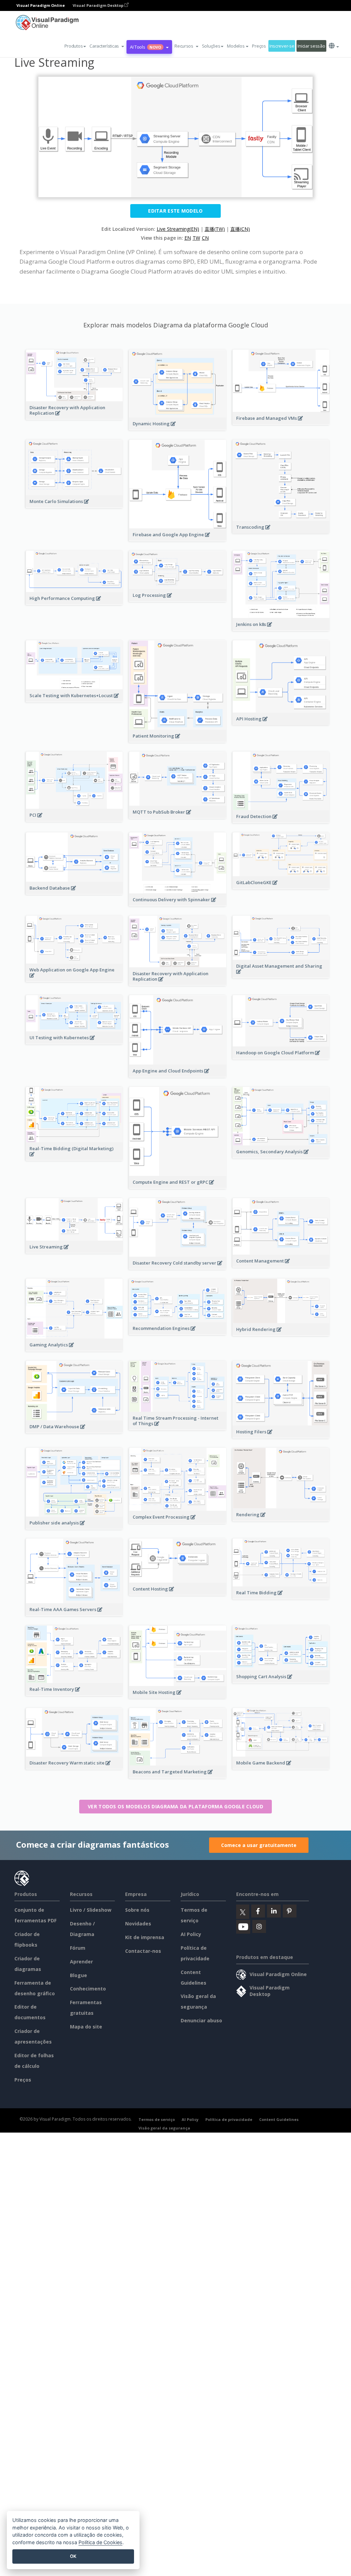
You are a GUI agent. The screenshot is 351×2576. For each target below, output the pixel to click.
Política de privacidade (229, 2119)
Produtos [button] (74, 46)
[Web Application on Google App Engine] (74, 979)
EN (188, 238)
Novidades (138, 1924)
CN (205, 238)
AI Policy (191, 1934)
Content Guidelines (279, 2119)
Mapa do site (86, 2027)
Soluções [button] (211, 46)
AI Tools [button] (146, 47)
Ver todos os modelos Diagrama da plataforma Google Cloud (175, 1806)
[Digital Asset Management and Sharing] (281, 975)
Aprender (81, 1962)
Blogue (78, 1975)
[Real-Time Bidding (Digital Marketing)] (74, 1158)
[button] (107, 46)
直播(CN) (240, 229)
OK (73, 2556)
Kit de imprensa (145, 1937)
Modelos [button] (236, 46)
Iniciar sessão (311, 46)
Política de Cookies (100, 2542)
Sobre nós (137, 1910)
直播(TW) (215, 229)
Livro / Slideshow (91, 1910)
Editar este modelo (175, 211)
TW (196, 238)
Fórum (78, 1948)
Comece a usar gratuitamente (259, 1845)
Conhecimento (88, 1989)
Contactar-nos (143, 1951)
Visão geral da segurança (164, 2128)
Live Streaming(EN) (178, 229)
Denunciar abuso (201, 2020)
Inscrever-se (282, 46)
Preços (259, 46)
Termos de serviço (157, 2119)
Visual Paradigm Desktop (99, 5)
